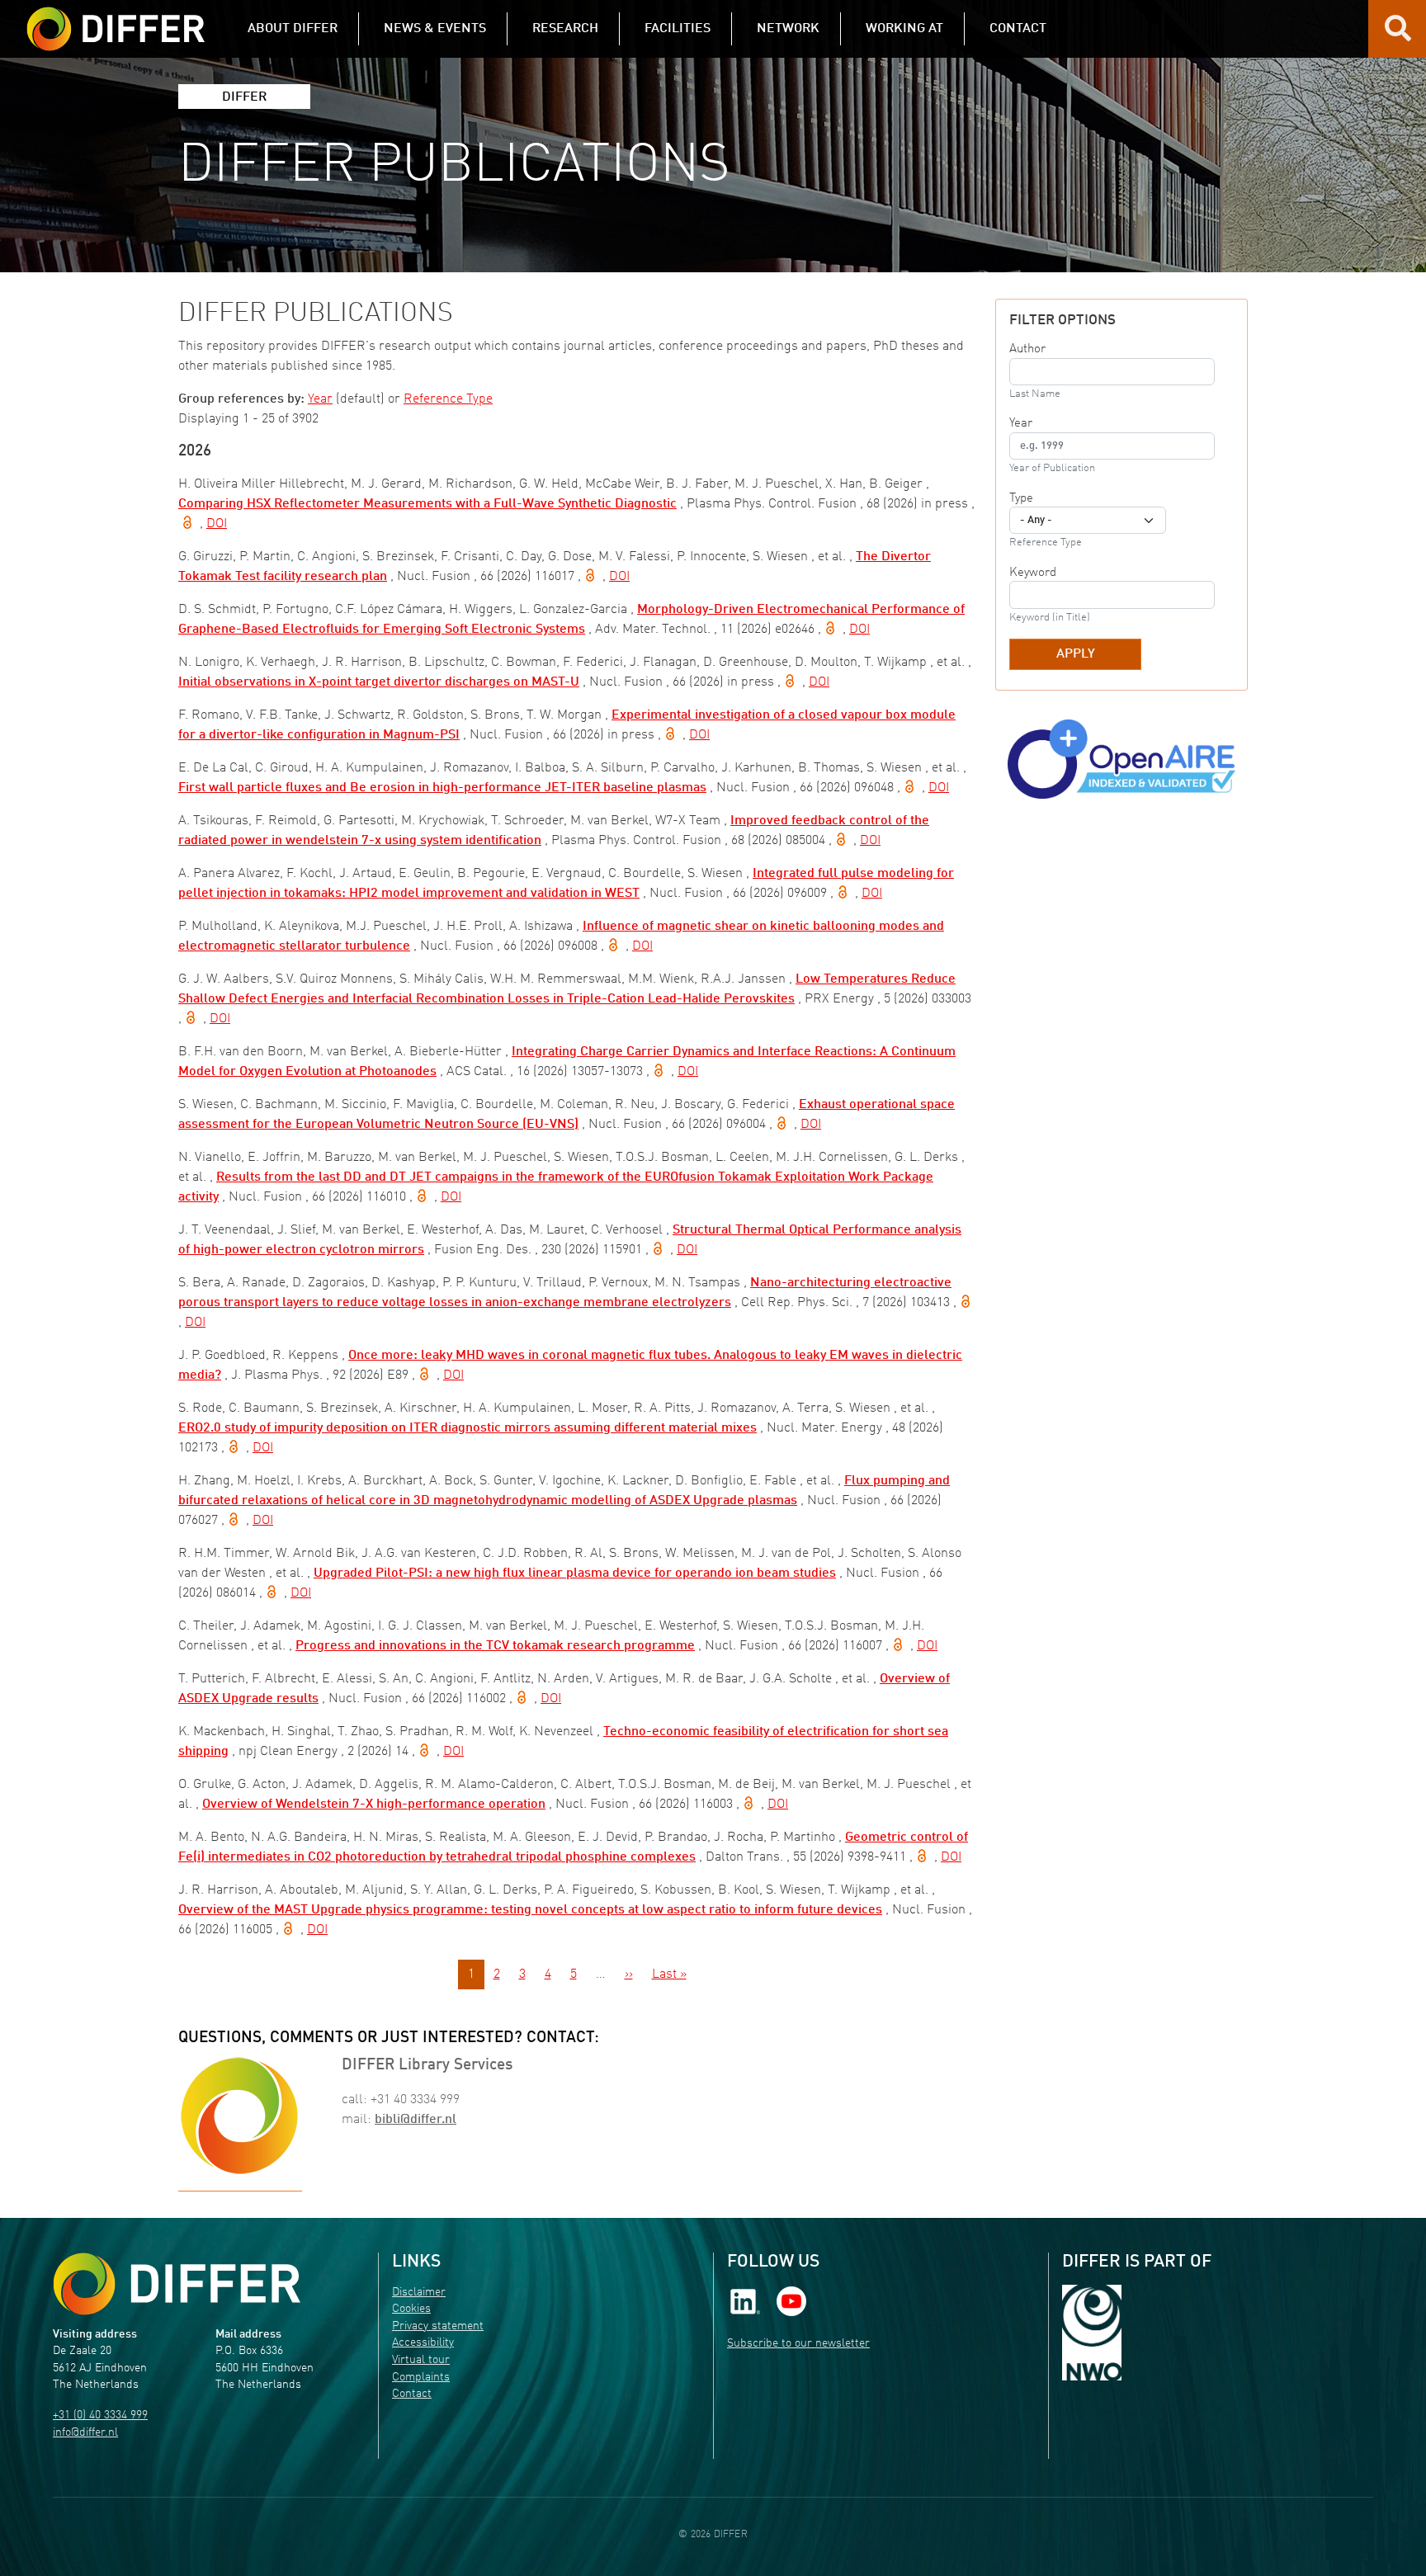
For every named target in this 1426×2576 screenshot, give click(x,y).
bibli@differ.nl (416, 2120)
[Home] (177, 2283)
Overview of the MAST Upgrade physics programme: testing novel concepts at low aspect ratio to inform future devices (530, 1910)
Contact (412, 2394)
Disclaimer (419, 2293)
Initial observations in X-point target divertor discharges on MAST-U (379, 682)
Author (1027, 349)
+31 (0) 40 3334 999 (100, 2416)
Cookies (411, 2309)
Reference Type (448, 399)
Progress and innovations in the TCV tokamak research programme (495, 1646)
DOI (217, 524)
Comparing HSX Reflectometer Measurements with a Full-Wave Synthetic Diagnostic (427, 504)
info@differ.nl (85, 2433)
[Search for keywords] (1398, 35)
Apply (1076, 654)
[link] (745, 2301)
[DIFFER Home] (116, 19)
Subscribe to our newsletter (798, 2344)
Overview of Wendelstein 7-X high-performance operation (374, 1805)
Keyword (1033, 573)
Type (1021, 498)
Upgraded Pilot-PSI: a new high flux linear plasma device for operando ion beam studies (575, 1573)
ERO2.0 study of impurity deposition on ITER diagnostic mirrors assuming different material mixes (467, 1428)
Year (320, 399)
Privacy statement (438, 2326)
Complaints (421, 2378)
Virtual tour (421, 2360)
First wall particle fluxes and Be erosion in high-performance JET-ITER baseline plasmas (442, 788)
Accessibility (423, 2343)
